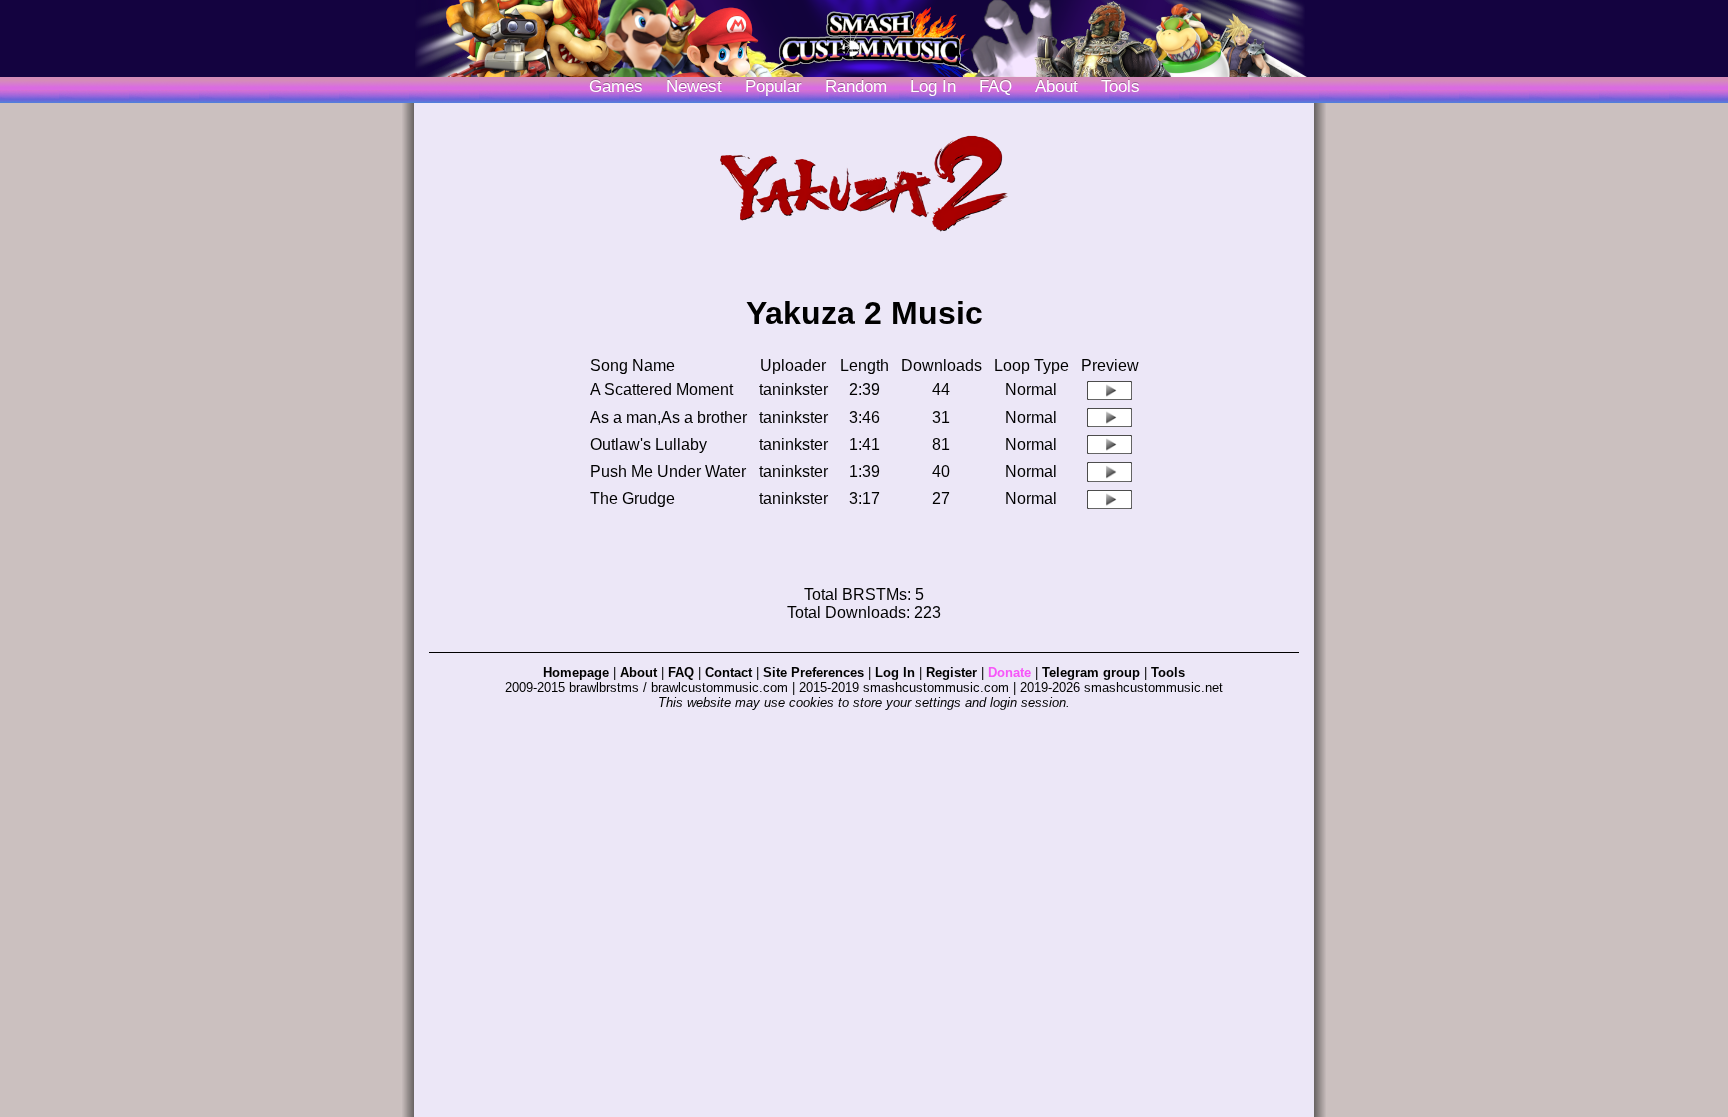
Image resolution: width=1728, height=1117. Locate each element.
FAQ (995, 86)
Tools (1120, 86)
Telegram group (1091, 672)
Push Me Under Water (668, 471)
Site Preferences (813, 672)
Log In (895, 672)
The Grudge (632, 498)
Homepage (576, 672)
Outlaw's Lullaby (648, 444)
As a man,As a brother (668, 417)
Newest (694, 86)
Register (951, 672)
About (1056, 86)
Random (856, 86)
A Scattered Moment (661, 389)
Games (616, 86)
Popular (773, 86)
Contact (728, 672)
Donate (1009, 672)
